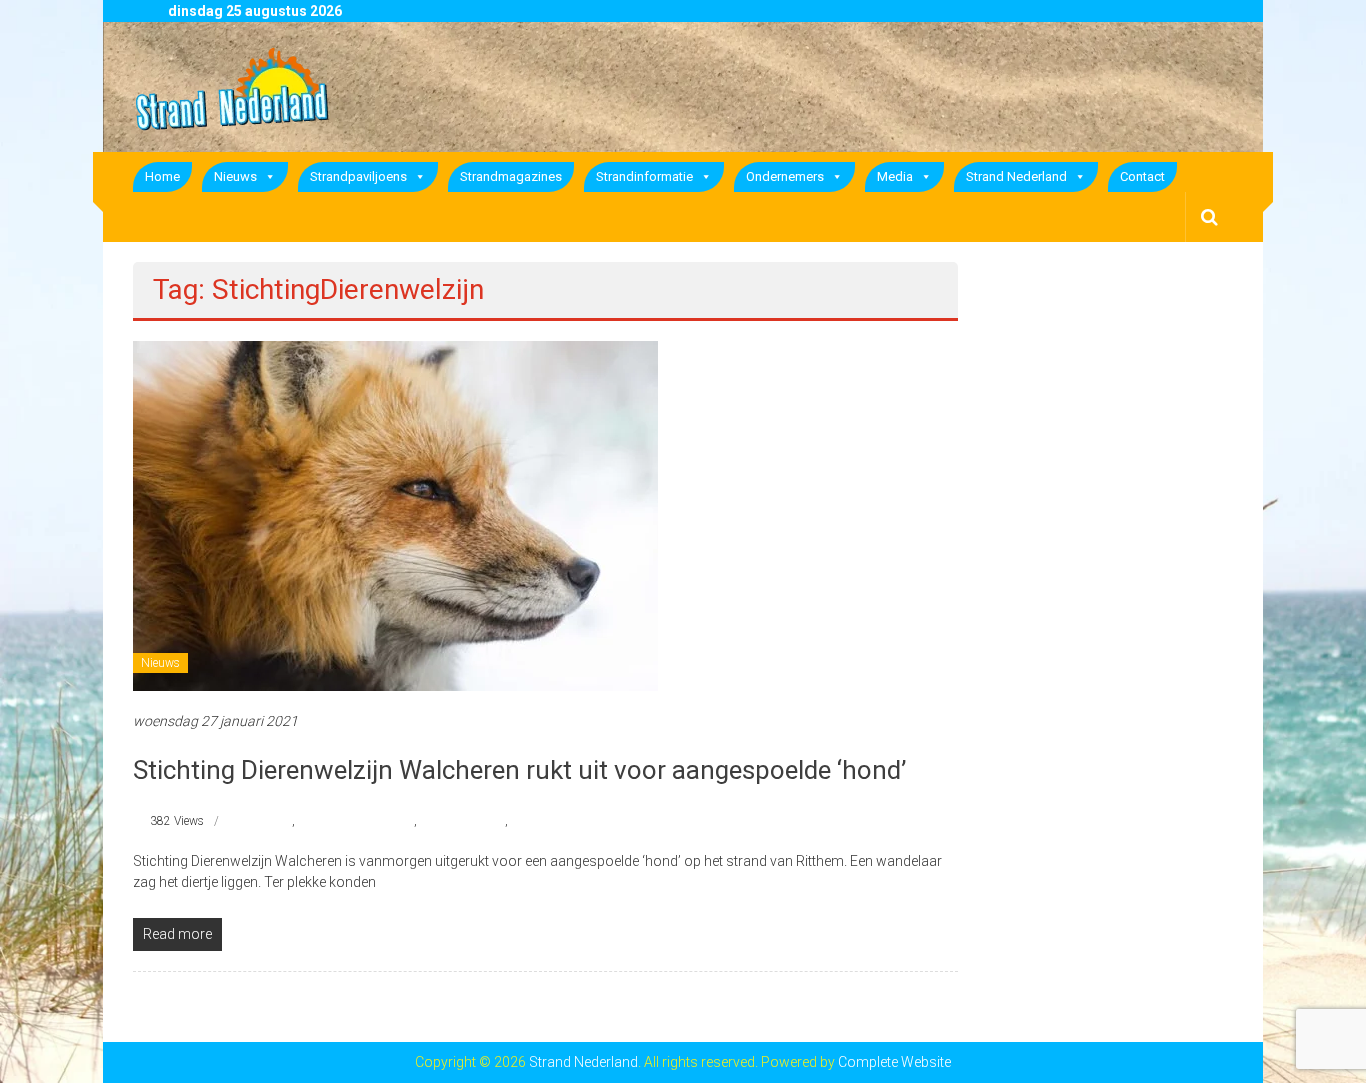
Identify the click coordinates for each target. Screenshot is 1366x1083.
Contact (1142, 176)
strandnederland (462, 821)
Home (162, 176)
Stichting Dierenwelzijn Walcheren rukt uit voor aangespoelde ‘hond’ (519, 770)
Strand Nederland (1016, 176)
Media (895, 176)
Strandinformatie (644, 176)
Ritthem (271, 821)
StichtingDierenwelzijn (356, 821)
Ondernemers (785, 176)
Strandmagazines (511, 176)
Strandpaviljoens (358, 176)
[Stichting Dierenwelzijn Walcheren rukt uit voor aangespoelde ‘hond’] (395, 515)
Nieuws (235, 176)
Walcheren (538, 821)
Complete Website (894, 1062)
